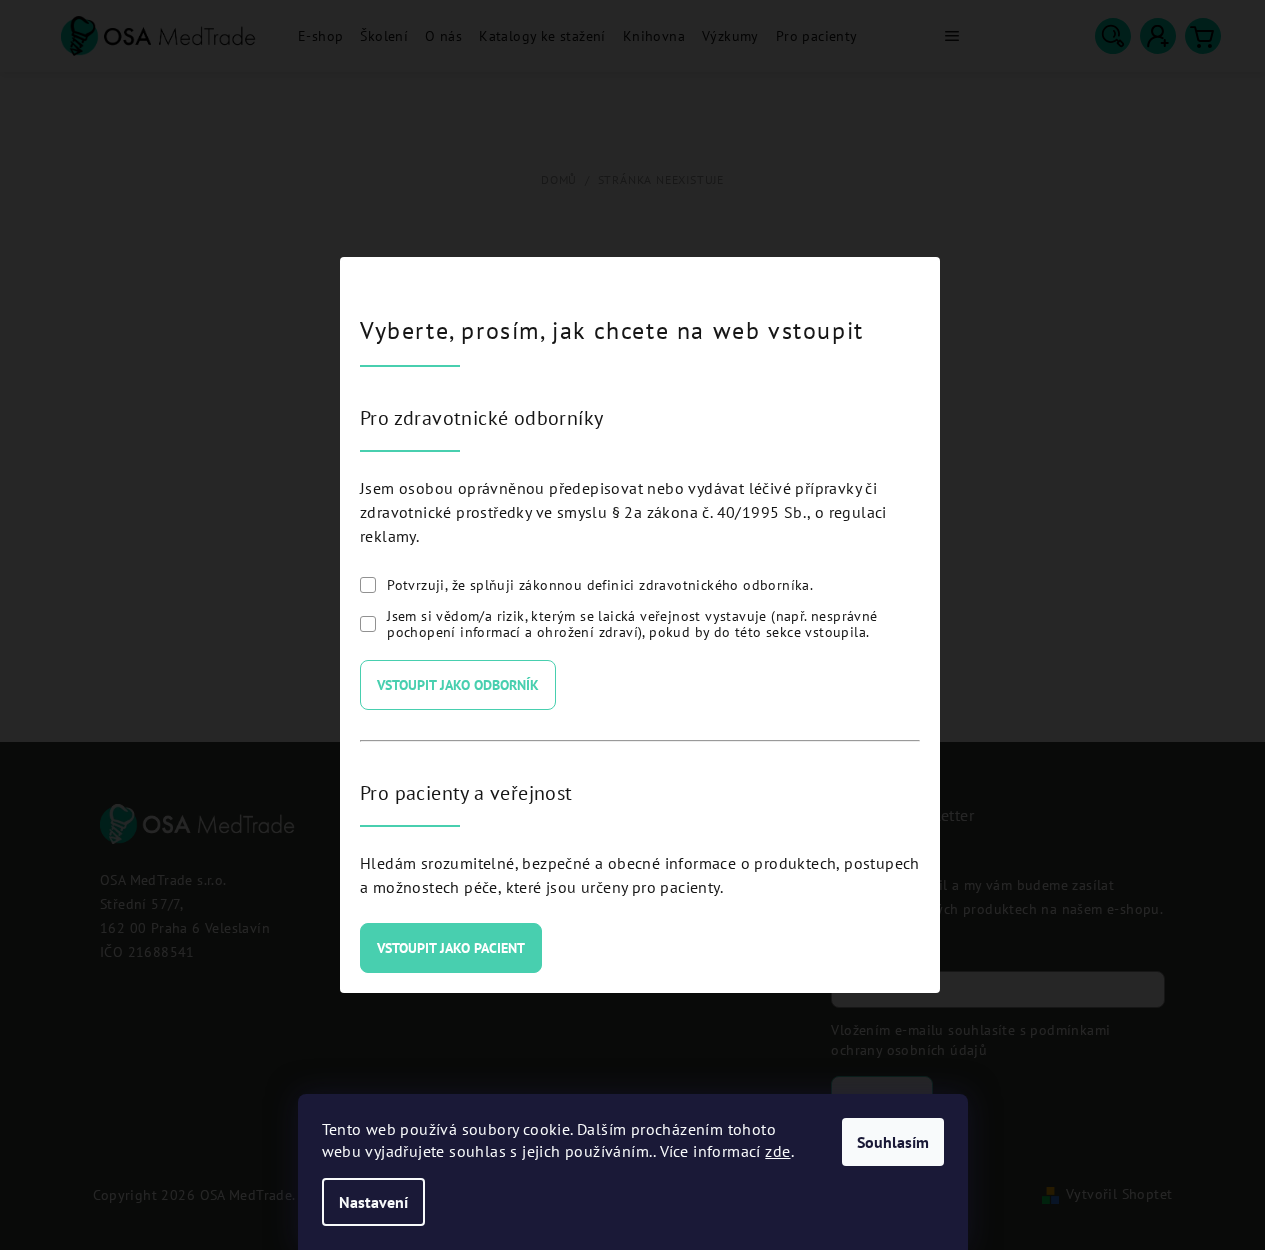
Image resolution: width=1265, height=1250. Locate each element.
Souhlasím (893, 1142)
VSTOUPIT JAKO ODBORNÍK (458, 685)
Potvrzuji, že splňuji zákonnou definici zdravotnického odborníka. (600, 585)
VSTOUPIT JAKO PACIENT (451, 948)
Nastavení (373, 1202)
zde (777, 1151)
